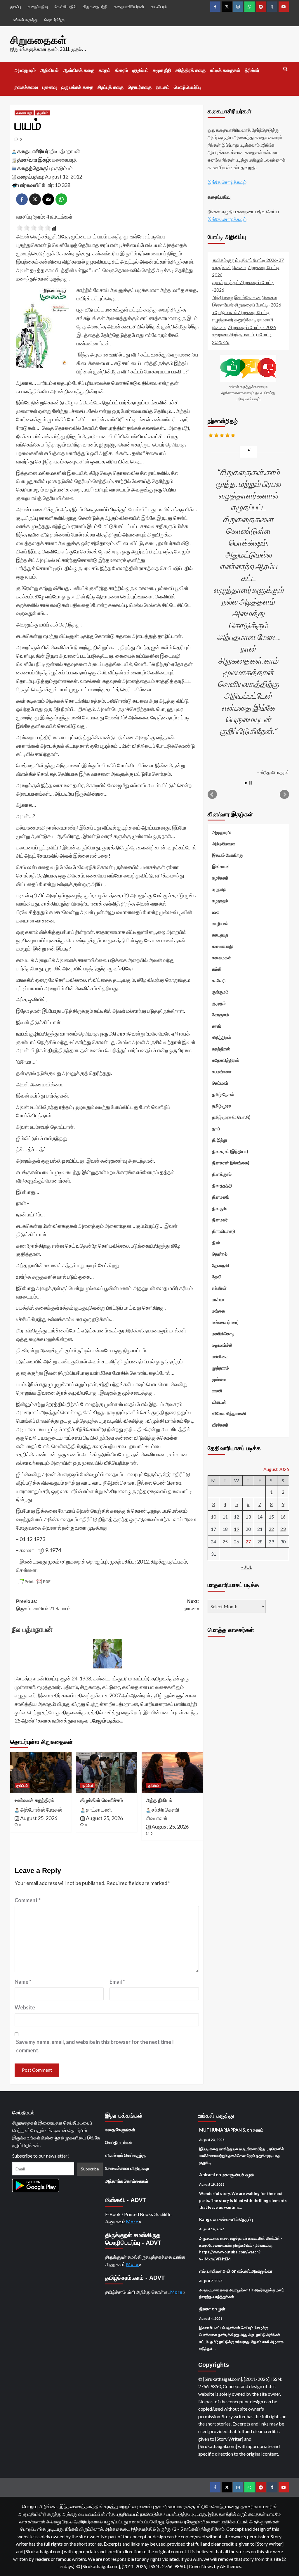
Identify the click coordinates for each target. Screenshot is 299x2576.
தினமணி (220, 1197)
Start (246, 783)
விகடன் (219, 1402)
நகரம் (258, 2130)
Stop (251, 783)
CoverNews (201, 2566)
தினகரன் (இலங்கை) (231, 1163)
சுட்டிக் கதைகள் (225, 70)
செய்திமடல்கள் (119, 2142)
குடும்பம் (140, 70)
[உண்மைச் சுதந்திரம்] (41, 1772)
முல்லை (219, 1379)
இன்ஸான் (221, 866)
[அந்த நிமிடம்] (172, 1772)
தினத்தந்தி (222, 1185)
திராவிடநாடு (224, 1231)
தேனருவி (221, 1265)
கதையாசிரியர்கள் (129, 7)
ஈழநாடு (219, 889)
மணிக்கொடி (223, 1334)
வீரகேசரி (220, 1425)
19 (237, 1529)
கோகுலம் (220, 1015)
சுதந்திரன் (221, 1049)
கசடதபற (220, 935)
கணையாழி (24, 113)
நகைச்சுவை (26, 87)
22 (271, 1529)
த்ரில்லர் (252, 70)
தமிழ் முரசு (222, 1106)
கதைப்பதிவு (38, 7)
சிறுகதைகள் (38, 40)
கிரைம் (121, 70)
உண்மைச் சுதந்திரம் (34, 1800)
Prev (212, 794)
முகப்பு (16, 7)
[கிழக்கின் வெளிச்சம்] (107, 1772)
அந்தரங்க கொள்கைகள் (127, 2181)
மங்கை (218, 1311)
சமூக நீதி (162, 70)
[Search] (285, 69)
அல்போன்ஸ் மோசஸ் (41, 1810)
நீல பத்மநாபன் (65, 151)
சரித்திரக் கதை (191, 70)
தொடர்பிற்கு (54, 20)
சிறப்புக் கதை (111, 87)
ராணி (217, 1391)
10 (213, 1517)
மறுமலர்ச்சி (222, 1345)
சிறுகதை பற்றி (95, 7)
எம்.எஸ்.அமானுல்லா (255, 2271)
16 (283, 1517)
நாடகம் (163, 87)
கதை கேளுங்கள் (120, 2130)
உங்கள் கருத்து (25, 20)
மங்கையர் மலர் (225, 1322)
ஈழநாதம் (220, 901)
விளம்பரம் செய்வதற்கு (125, 2155)
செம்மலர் (220, 1083)
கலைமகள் (221, 958)
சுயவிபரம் (159, 7)
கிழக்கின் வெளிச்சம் (102, 1800)
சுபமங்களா (222, 1071)
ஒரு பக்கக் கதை (77, 87)
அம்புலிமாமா (224, 844)
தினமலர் (220, 1220)
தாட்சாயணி (99, 1810)
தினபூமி (219, 1208)
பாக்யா (218, 1299)
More (133, 2221)
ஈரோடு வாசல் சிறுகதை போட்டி (241, 312)
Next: (191, 1605)
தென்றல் (220, 1254)
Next (284, 794)
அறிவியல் (49, 70)
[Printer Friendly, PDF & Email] (34, 1582)
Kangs (205, 2219)
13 (248, 1517)
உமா (215, 912)
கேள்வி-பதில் (65, 7)
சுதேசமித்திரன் (226, 1060)
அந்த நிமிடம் (159, 1800)
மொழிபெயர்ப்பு (187, 87)
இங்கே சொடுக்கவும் (227, 182)
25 (225, 1541)
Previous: (43, 1605)
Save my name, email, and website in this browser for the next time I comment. (95, 2046)
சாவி (217, 1026)
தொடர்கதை (140, 87)
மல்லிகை (220, 1356)
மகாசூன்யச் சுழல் (238, 2175)
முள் (222, 2309)
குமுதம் (219, 1003)
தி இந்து (219, 1140)
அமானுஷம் (25, 70)
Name (23, 1982)
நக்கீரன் (219, 1288)
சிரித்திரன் (222, 1037)
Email (117, 1982)
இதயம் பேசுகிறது (228, 855)
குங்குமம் (220, 992)
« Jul (247, 1567)
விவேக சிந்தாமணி (229, 1413)
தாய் (216, 1128)
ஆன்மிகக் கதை (79, 70)
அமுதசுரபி (221, 832)
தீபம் (216, 1242)
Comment (28, 1900)
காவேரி (219, 980)
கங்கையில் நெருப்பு (236, 2219)
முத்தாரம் (220, 1368)
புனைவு (49, 87)
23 (283, 1529)
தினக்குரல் (222, 1174)
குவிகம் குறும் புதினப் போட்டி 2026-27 (248, 260)
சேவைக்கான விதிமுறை (127, 2168)
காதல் (105, 70)
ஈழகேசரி (220, 878)
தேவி (217, 1277)
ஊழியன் (220, 923)
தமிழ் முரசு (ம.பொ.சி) (231, 1117)
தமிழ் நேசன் (223, 1094)
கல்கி (217, 969)
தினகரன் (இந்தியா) (230, 1151)
